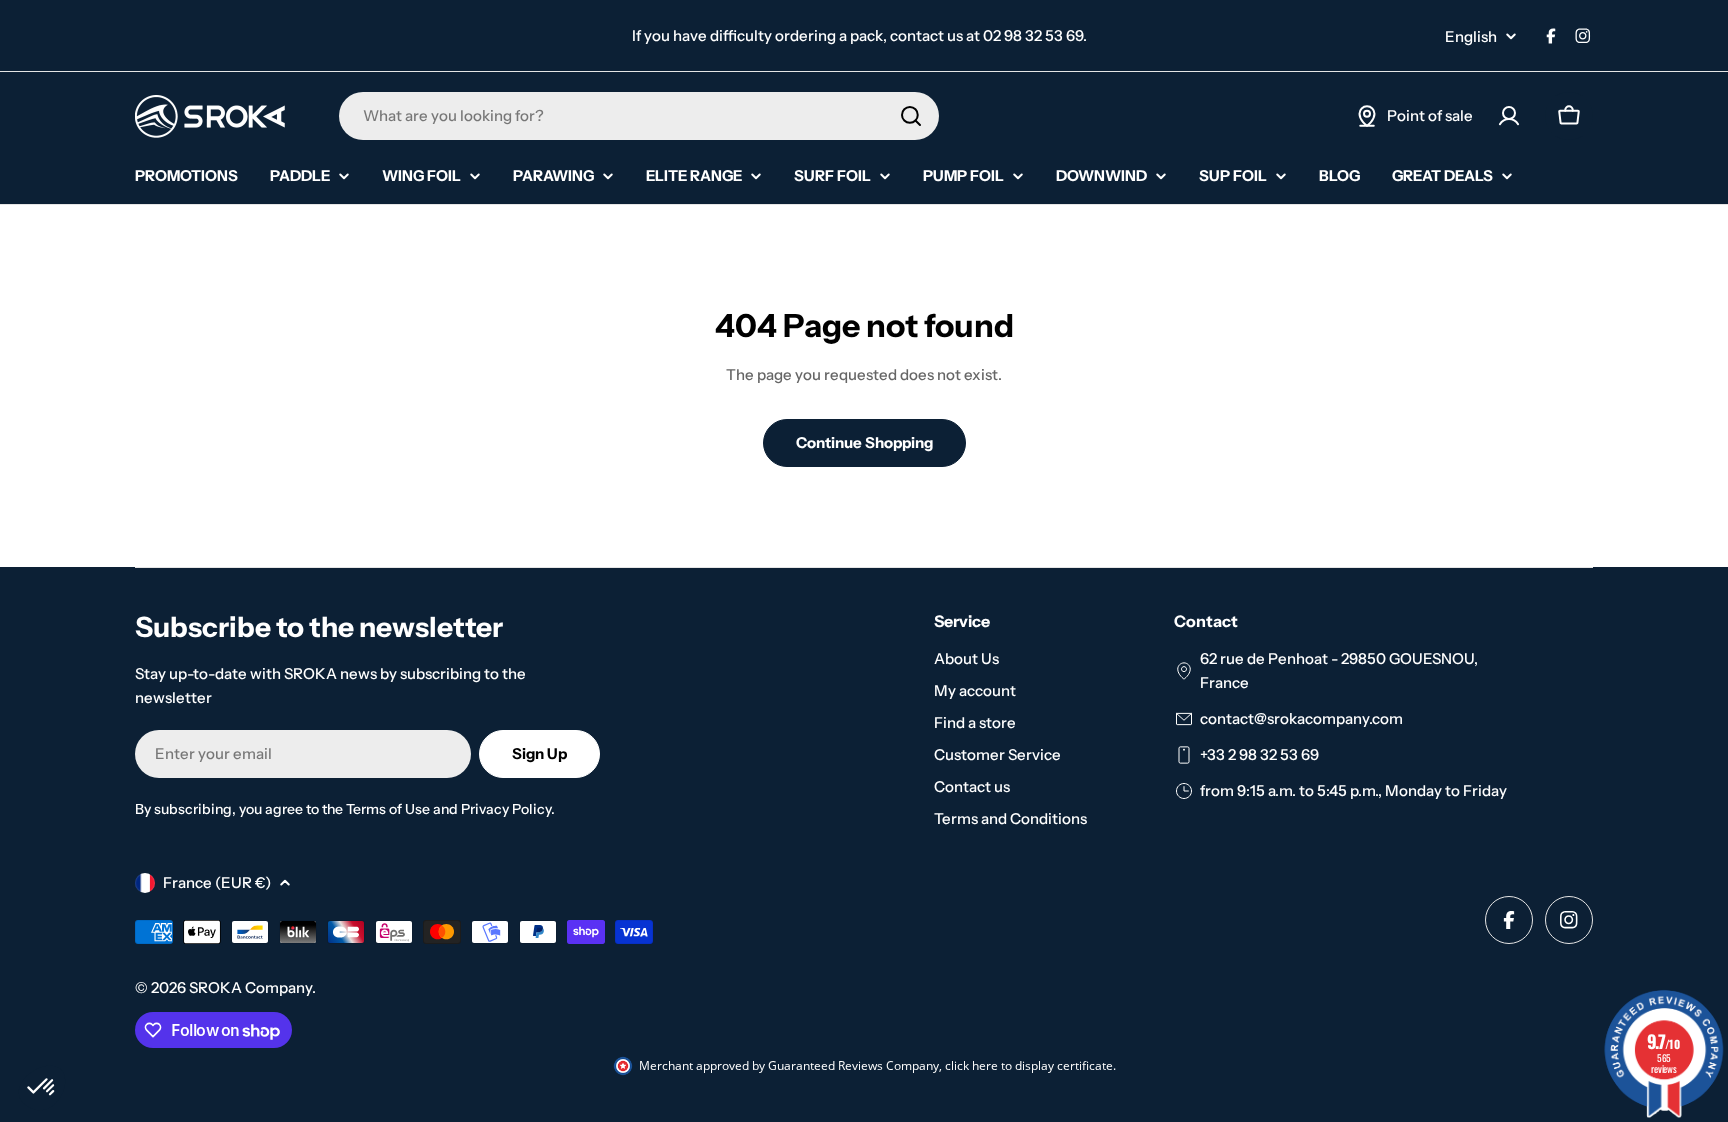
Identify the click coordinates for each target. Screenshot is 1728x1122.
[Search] (911, 116)
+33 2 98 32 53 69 (1259, 754)
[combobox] (639, 116)
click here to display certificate (1029, 1065)
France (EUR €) (217, 882)
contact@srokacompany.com (1301, 718)
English (1471, 36)
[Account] (1509, 116)
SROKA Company (250, 987)
